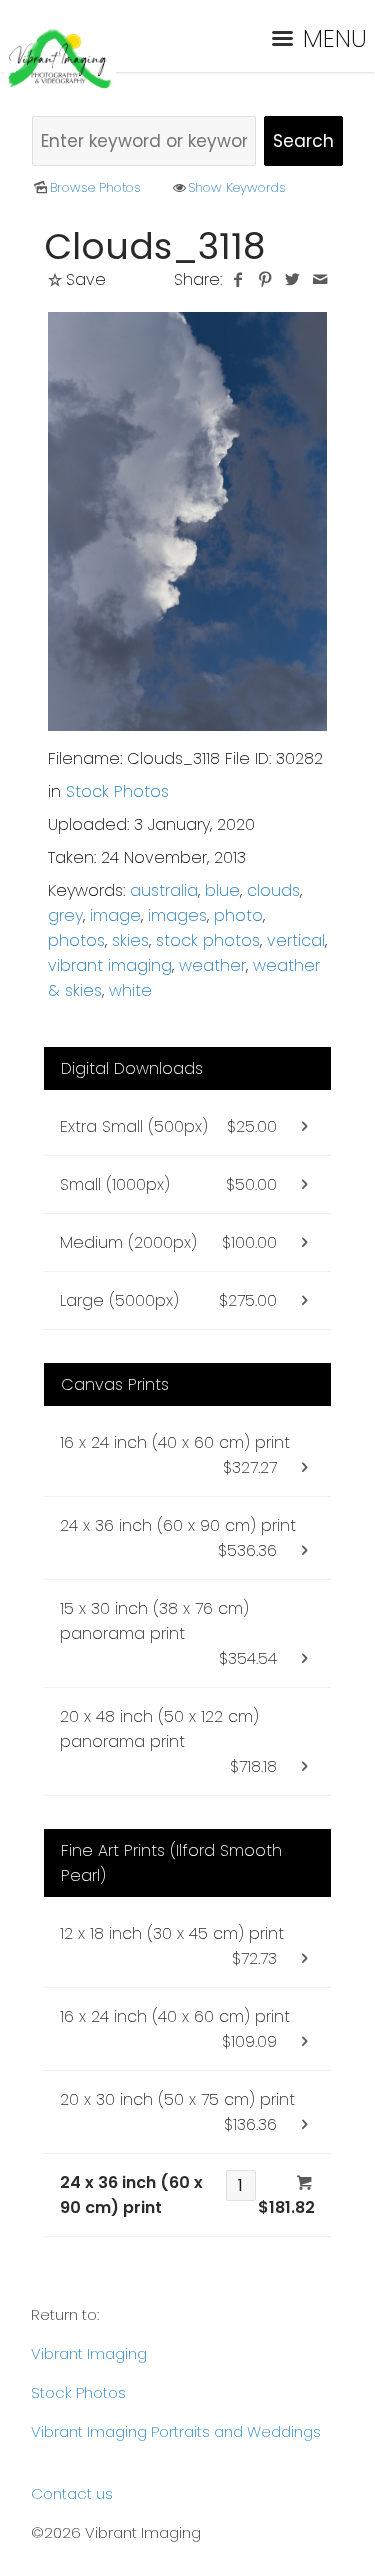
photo (238, 915)
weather (212, 965)
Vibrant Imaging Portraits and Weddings (176, 2431)
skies (130, 940)
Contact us (72, 2493)
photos (76, 940)
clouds (273, 890)
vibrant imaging (110, 965)
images (177, 915)
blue (222, 890)
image (115, 915)
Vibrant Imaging (89, 2353)
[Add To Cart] (304, 2182)
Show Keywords (237, 187)
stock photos (208, 940)
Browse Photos (95, 187)
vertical (296, 940)
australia (164, 890)
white (130, 990)
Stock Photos (117, 791)
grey (65, 915)
